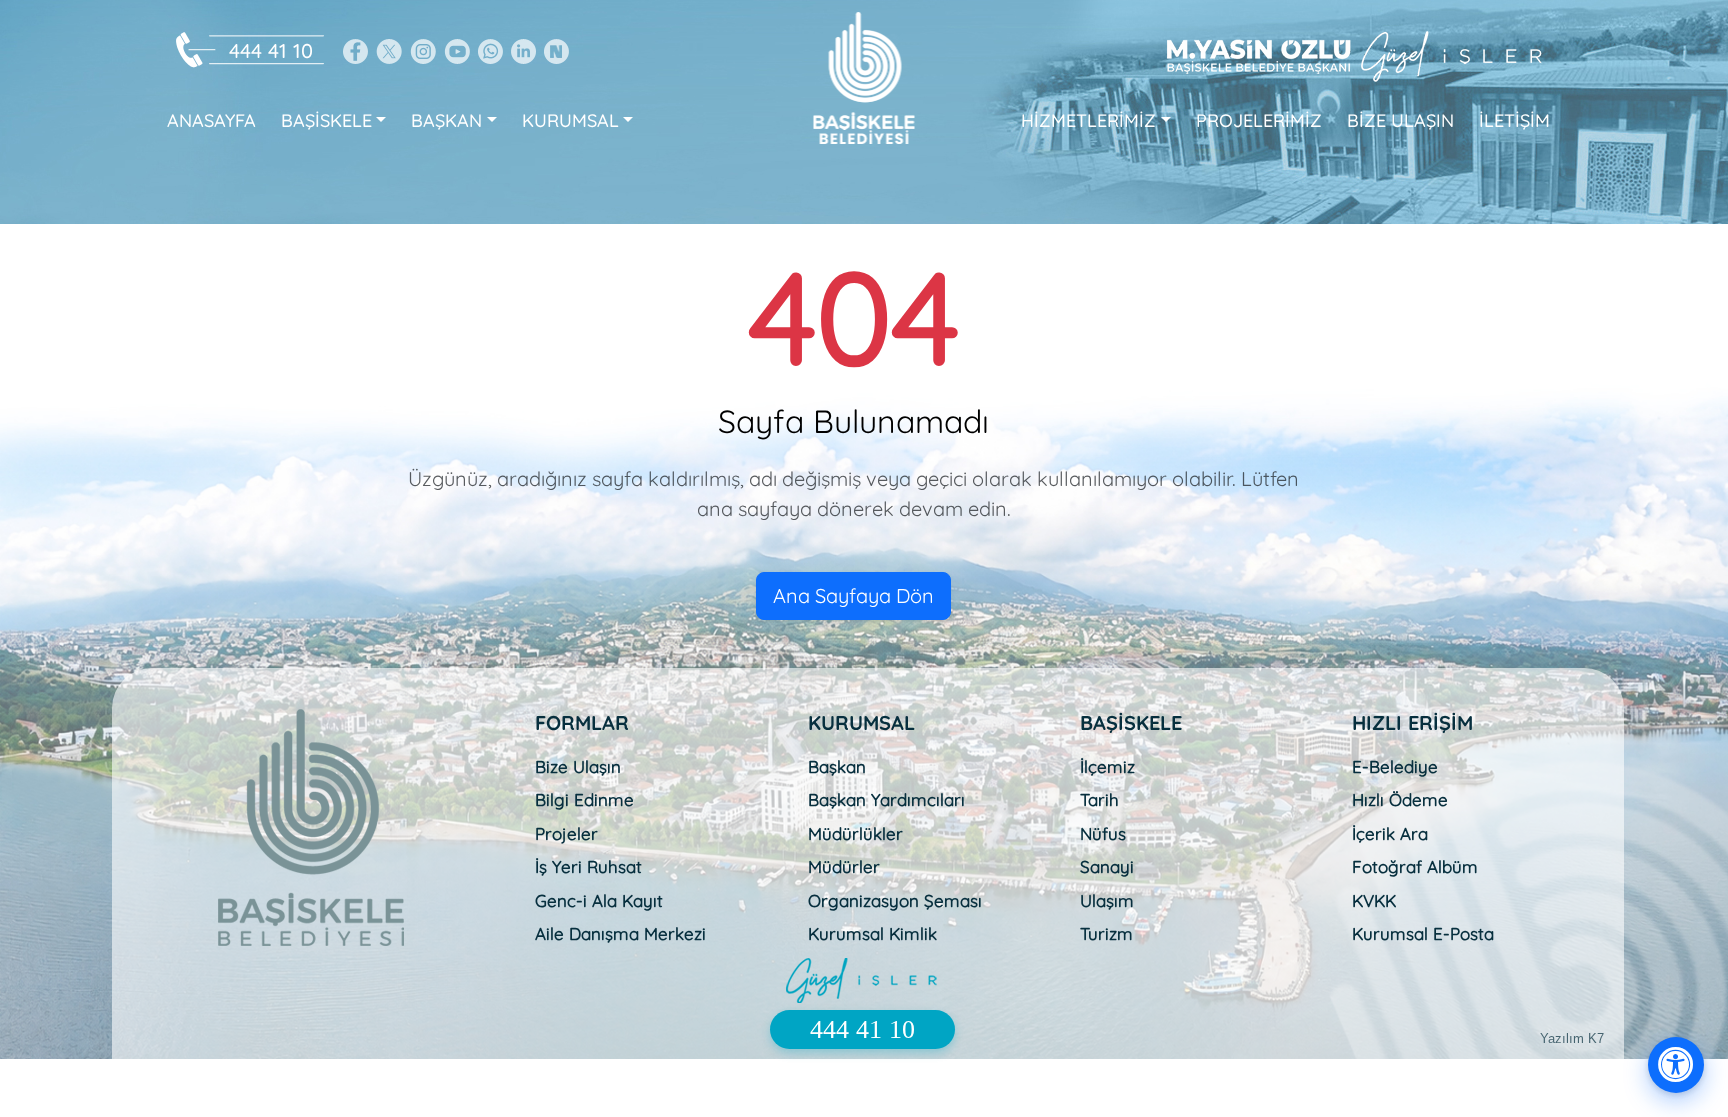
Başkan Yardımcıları (886, 799)
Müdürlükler (855, 833)
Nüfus (1103, 833)
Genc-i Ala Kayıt (599, 900)
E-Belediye (1395, 766)
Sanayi (1107, 866)
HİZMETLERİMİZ (1088, 120)
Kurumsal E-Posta (1423, 933)
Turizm (1106, 933)
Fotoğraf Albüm (1415, 866)
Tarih (1099, 799)
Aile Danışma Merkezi (620, 933)
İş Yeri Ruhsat (588, 866)
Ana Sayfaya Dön (853, 595)
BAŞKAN (446, 120)
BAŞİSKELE (326, 120)
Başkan (837, 766)
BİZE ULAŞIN (1400, 120)
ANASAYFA (211, 120)
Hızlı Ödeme (1400, 799)
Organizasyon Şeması (895, 900)
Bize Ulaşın (578, 766)
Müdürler (844, 866)
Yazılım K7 (1572, 1038)
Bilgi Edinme (584, 799)
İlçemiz (1107, 766)
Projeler (566, 833)
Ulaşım (1107, 900)
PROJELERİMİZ (1259, 120)
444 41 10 (271, 50)
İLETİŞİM (1514, 120)
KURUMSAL (570, 120)
